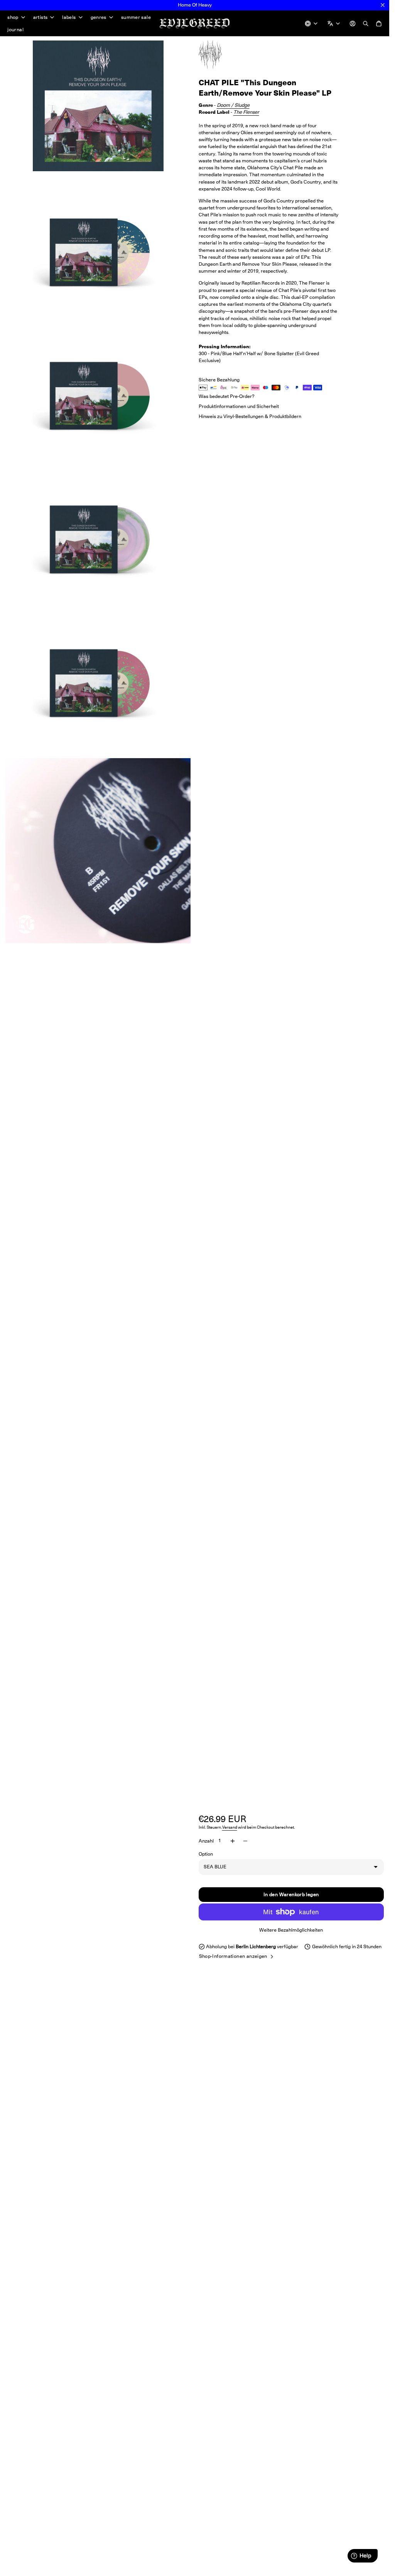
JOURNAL (15, 30)
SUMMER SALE (136, 17)
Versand (230, 1827)
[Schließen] (383, 5)
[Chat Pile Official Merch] (218, 55)
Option (206, 1854)
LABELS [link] (69, 18)
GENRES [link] (99, 18)
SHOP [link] (13, 18)
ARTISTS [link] (41, 18)
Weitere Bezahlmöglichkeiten (291, 1930)
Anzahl (206, 1841)
